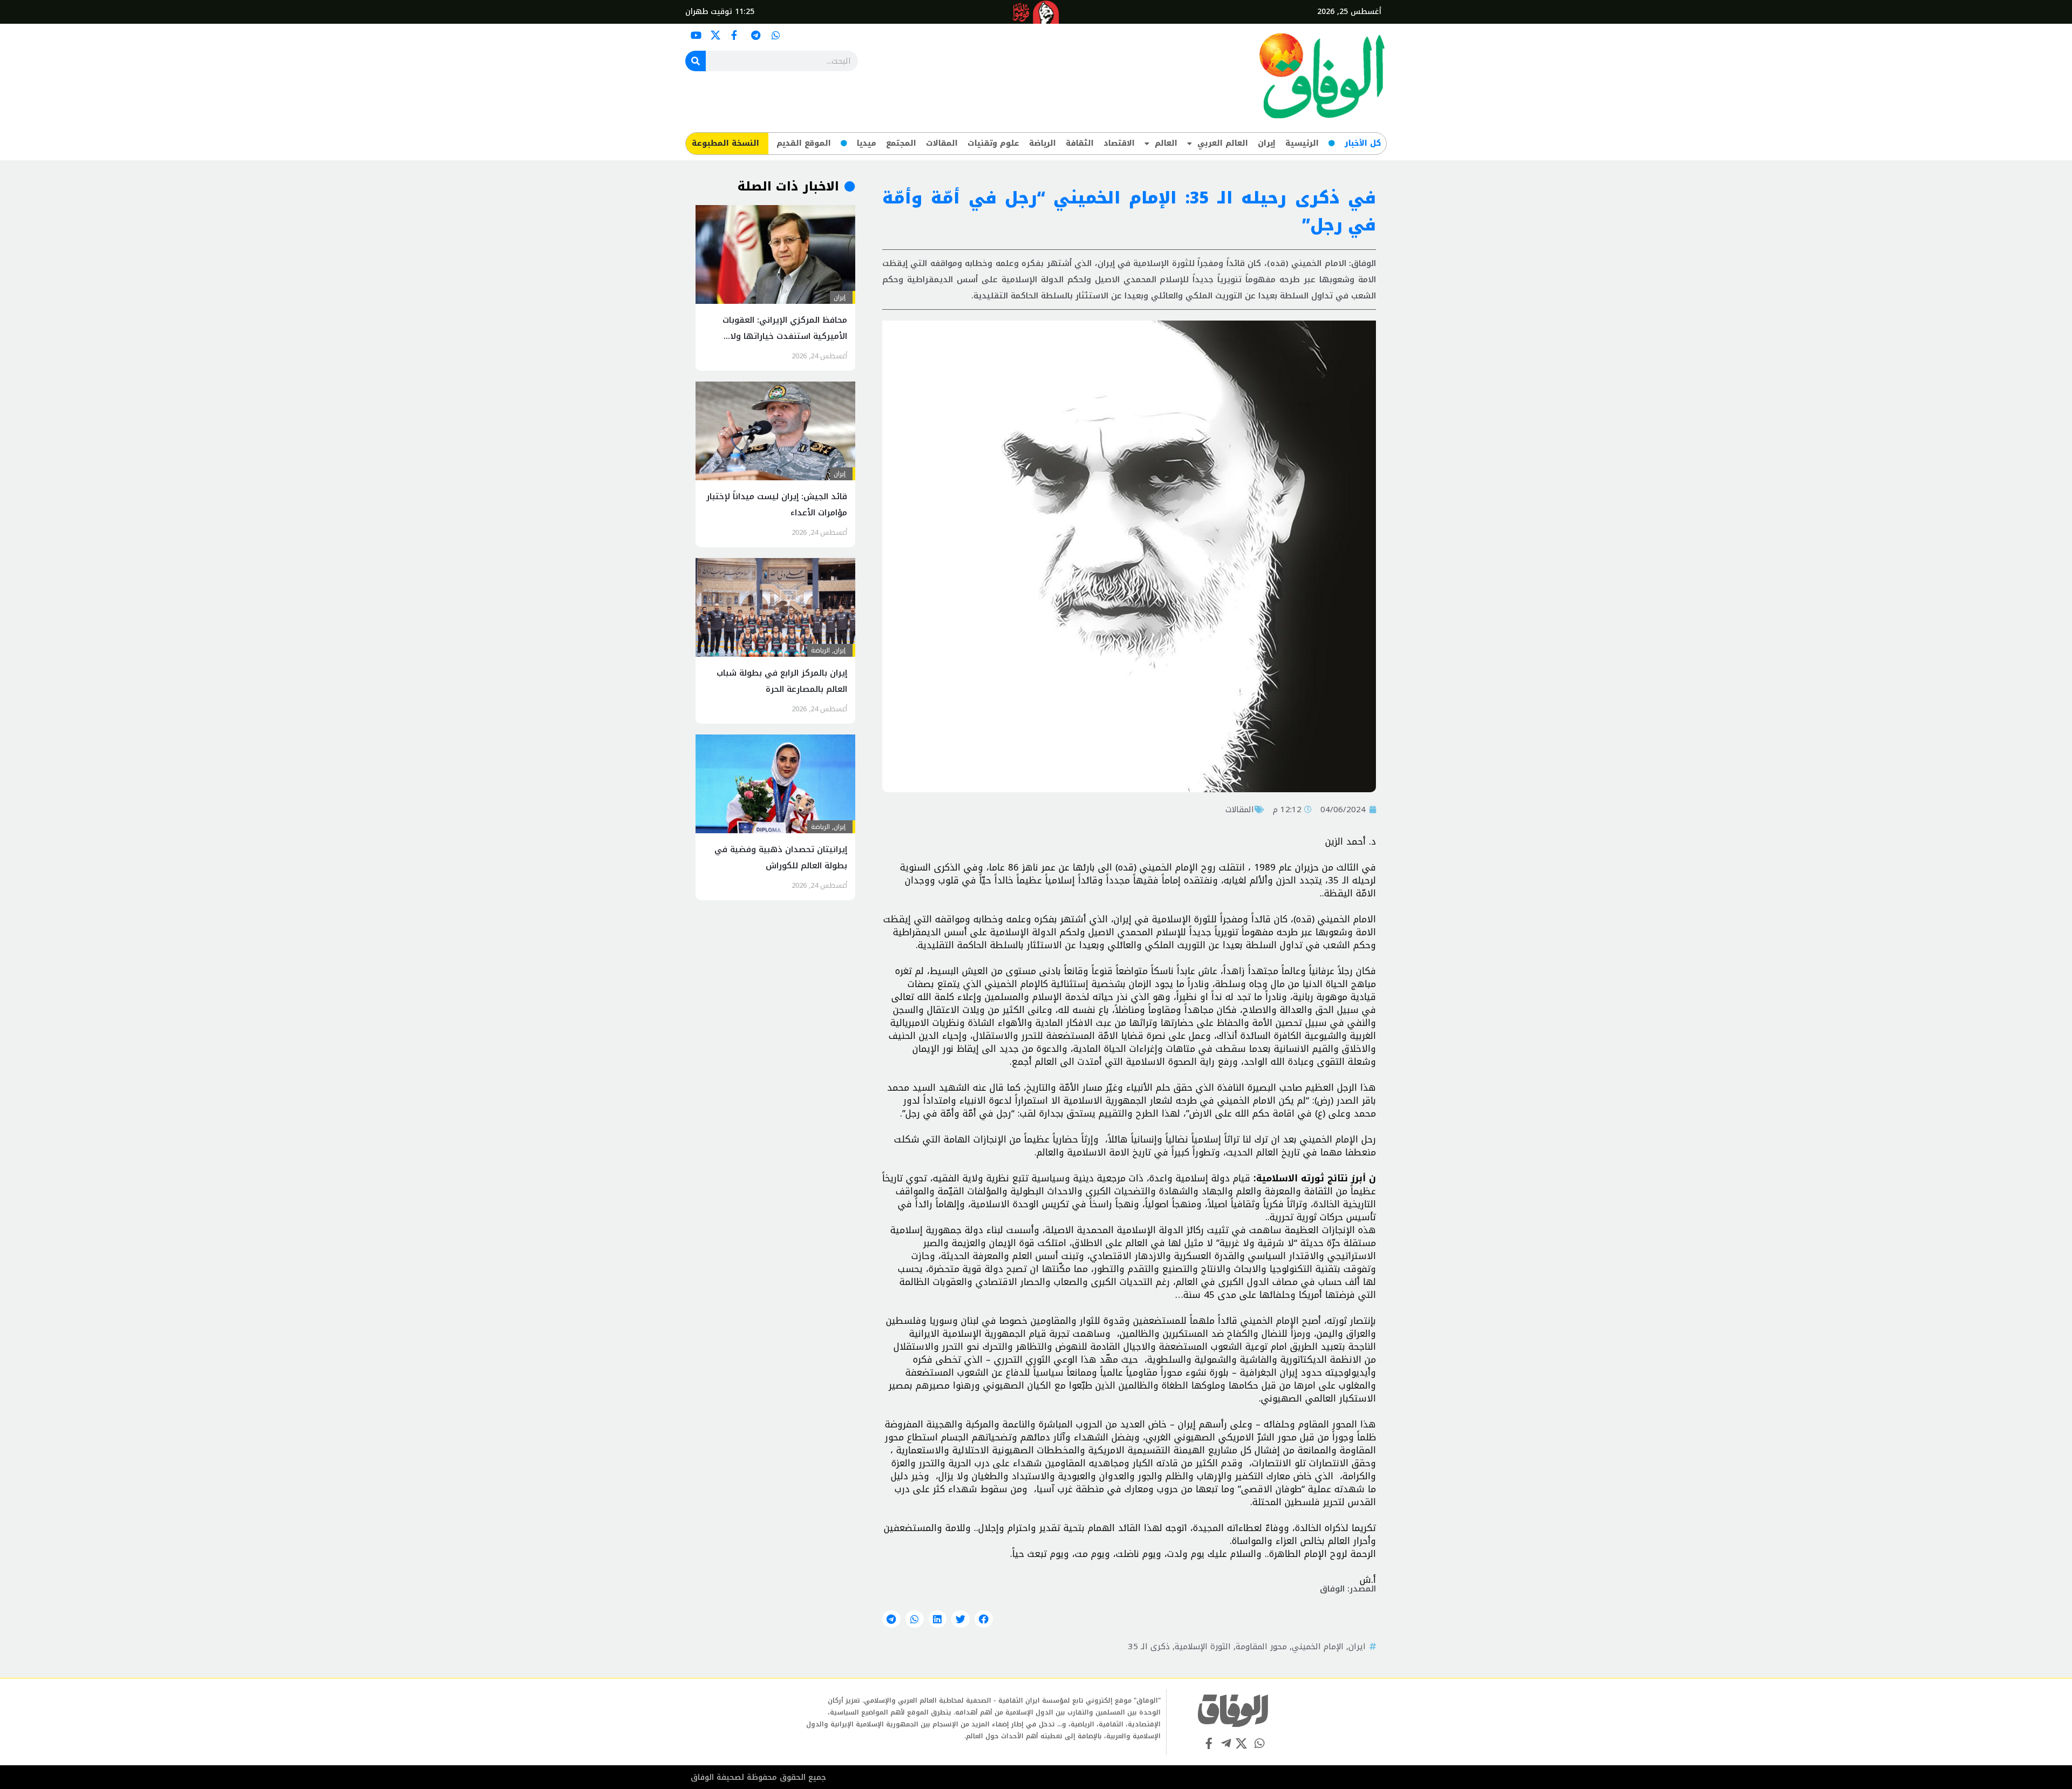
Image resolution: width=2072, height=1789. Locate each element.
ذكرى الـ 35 (1149, 1647)
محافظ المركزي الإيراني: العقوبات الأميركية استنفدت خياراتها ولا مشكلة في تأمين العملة (785, 336)
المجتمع (901, 143)
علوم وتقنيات (993, 143)
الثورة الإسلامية (1203, 1647)
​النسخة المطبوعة (725, 143)
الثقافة (1080, 143)
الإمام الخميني (1318, 1647)
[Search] (696, 61)
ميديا (867, 143)
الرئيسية (1302, 143)
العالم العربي (1223, 143)
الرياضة (1042, 143)
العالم (1166, 143)
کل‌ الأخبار (1363, 143)
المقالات (942, 143)
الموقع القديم (804, 143)
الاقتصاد (1119, 143)
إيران (1267, 143)
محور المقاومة (1261, 1647)
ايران (1357, 1647)
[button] (984, 1619)
